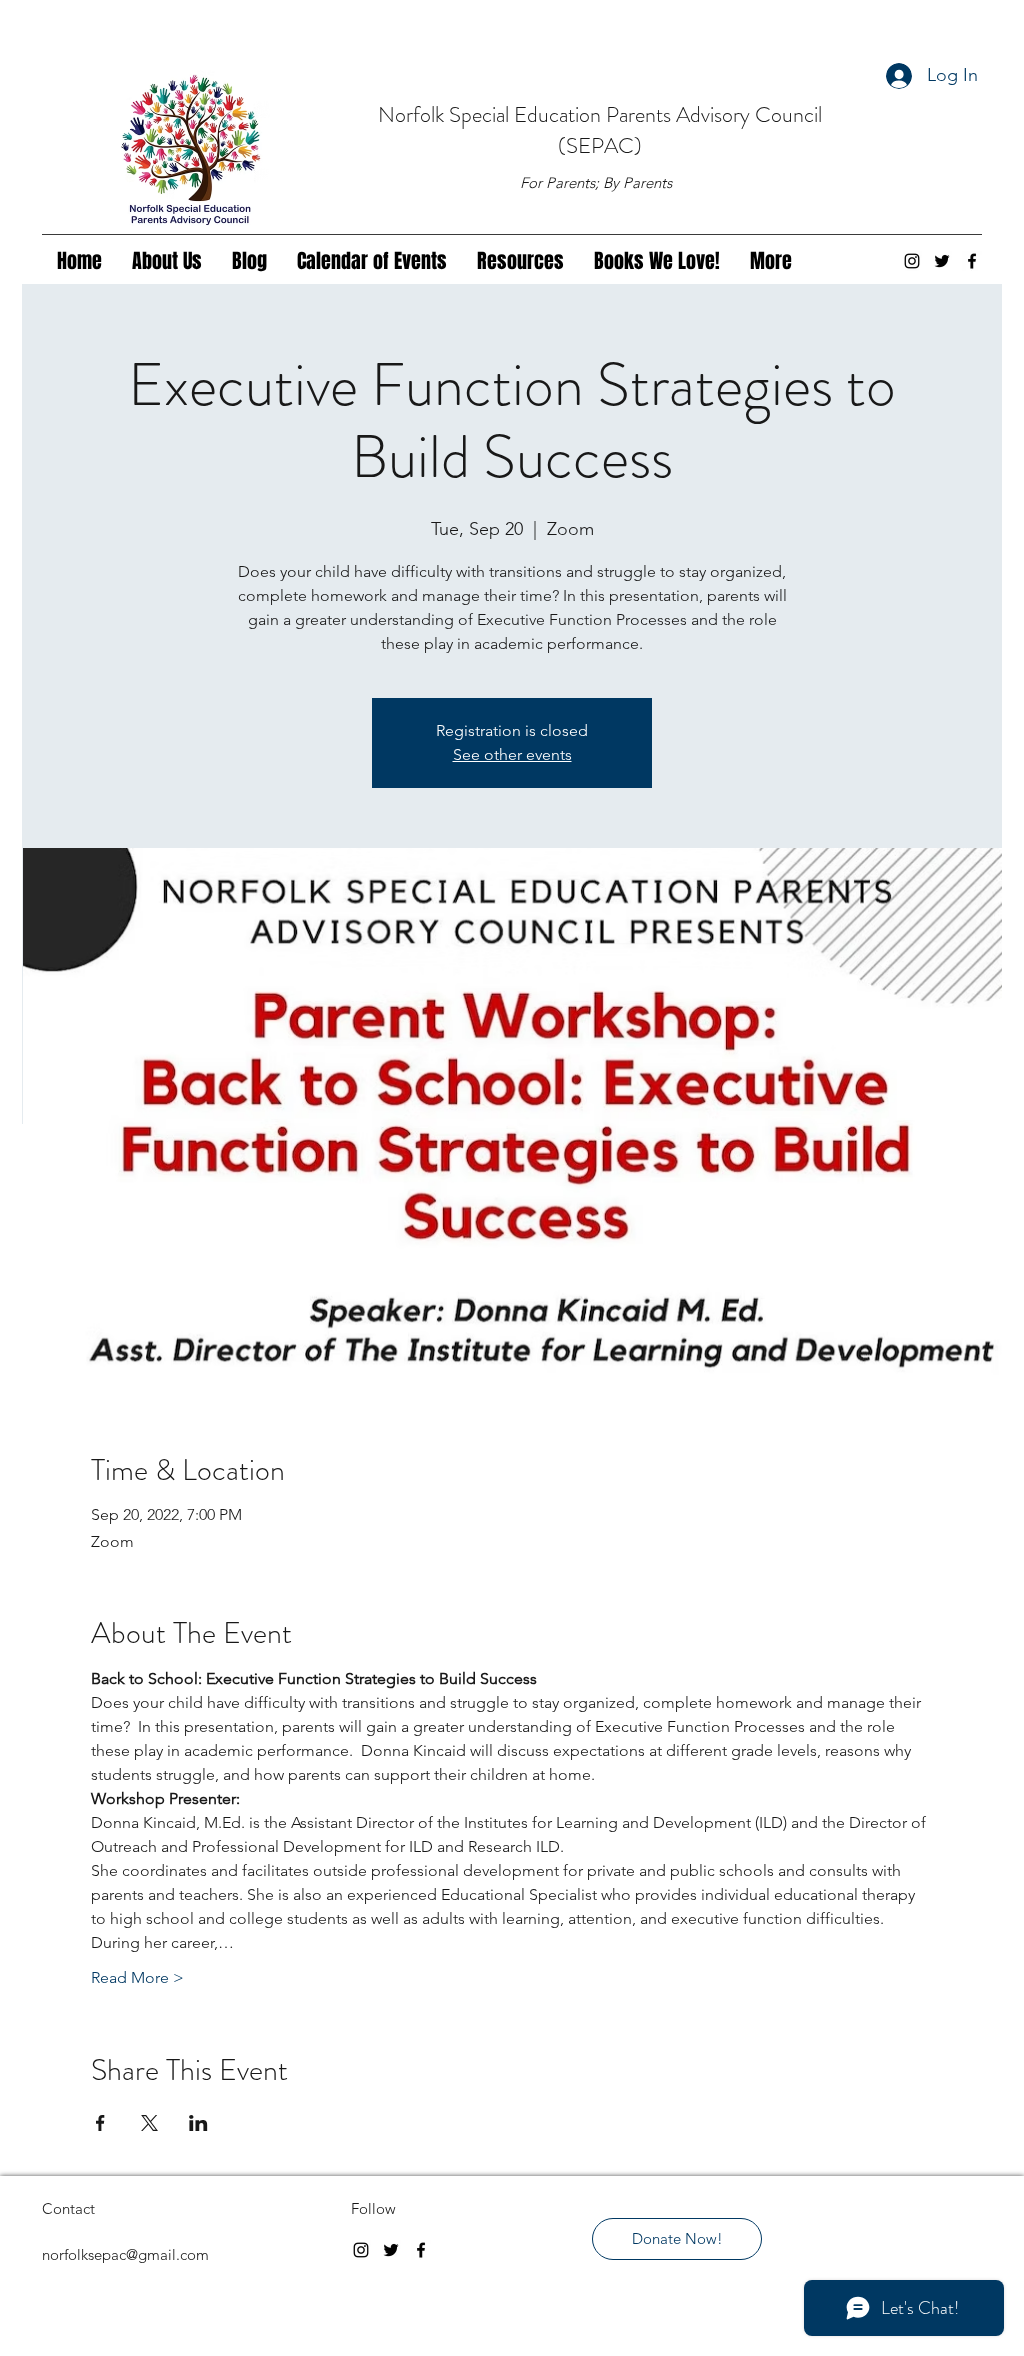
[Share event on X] (149, 2123)
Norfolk (413, 114)
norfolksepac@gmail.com (125, 2254)
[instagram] (912, 261)
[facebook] (972, 261)
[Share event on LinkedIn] (198, 2123)
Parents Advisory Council (714, 114)
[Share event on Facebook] (100, 2123)
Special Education (527, 114)
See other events (512, 754)
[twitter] (942, 261)
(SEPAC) (600, 145)
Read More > (137, 1977)
